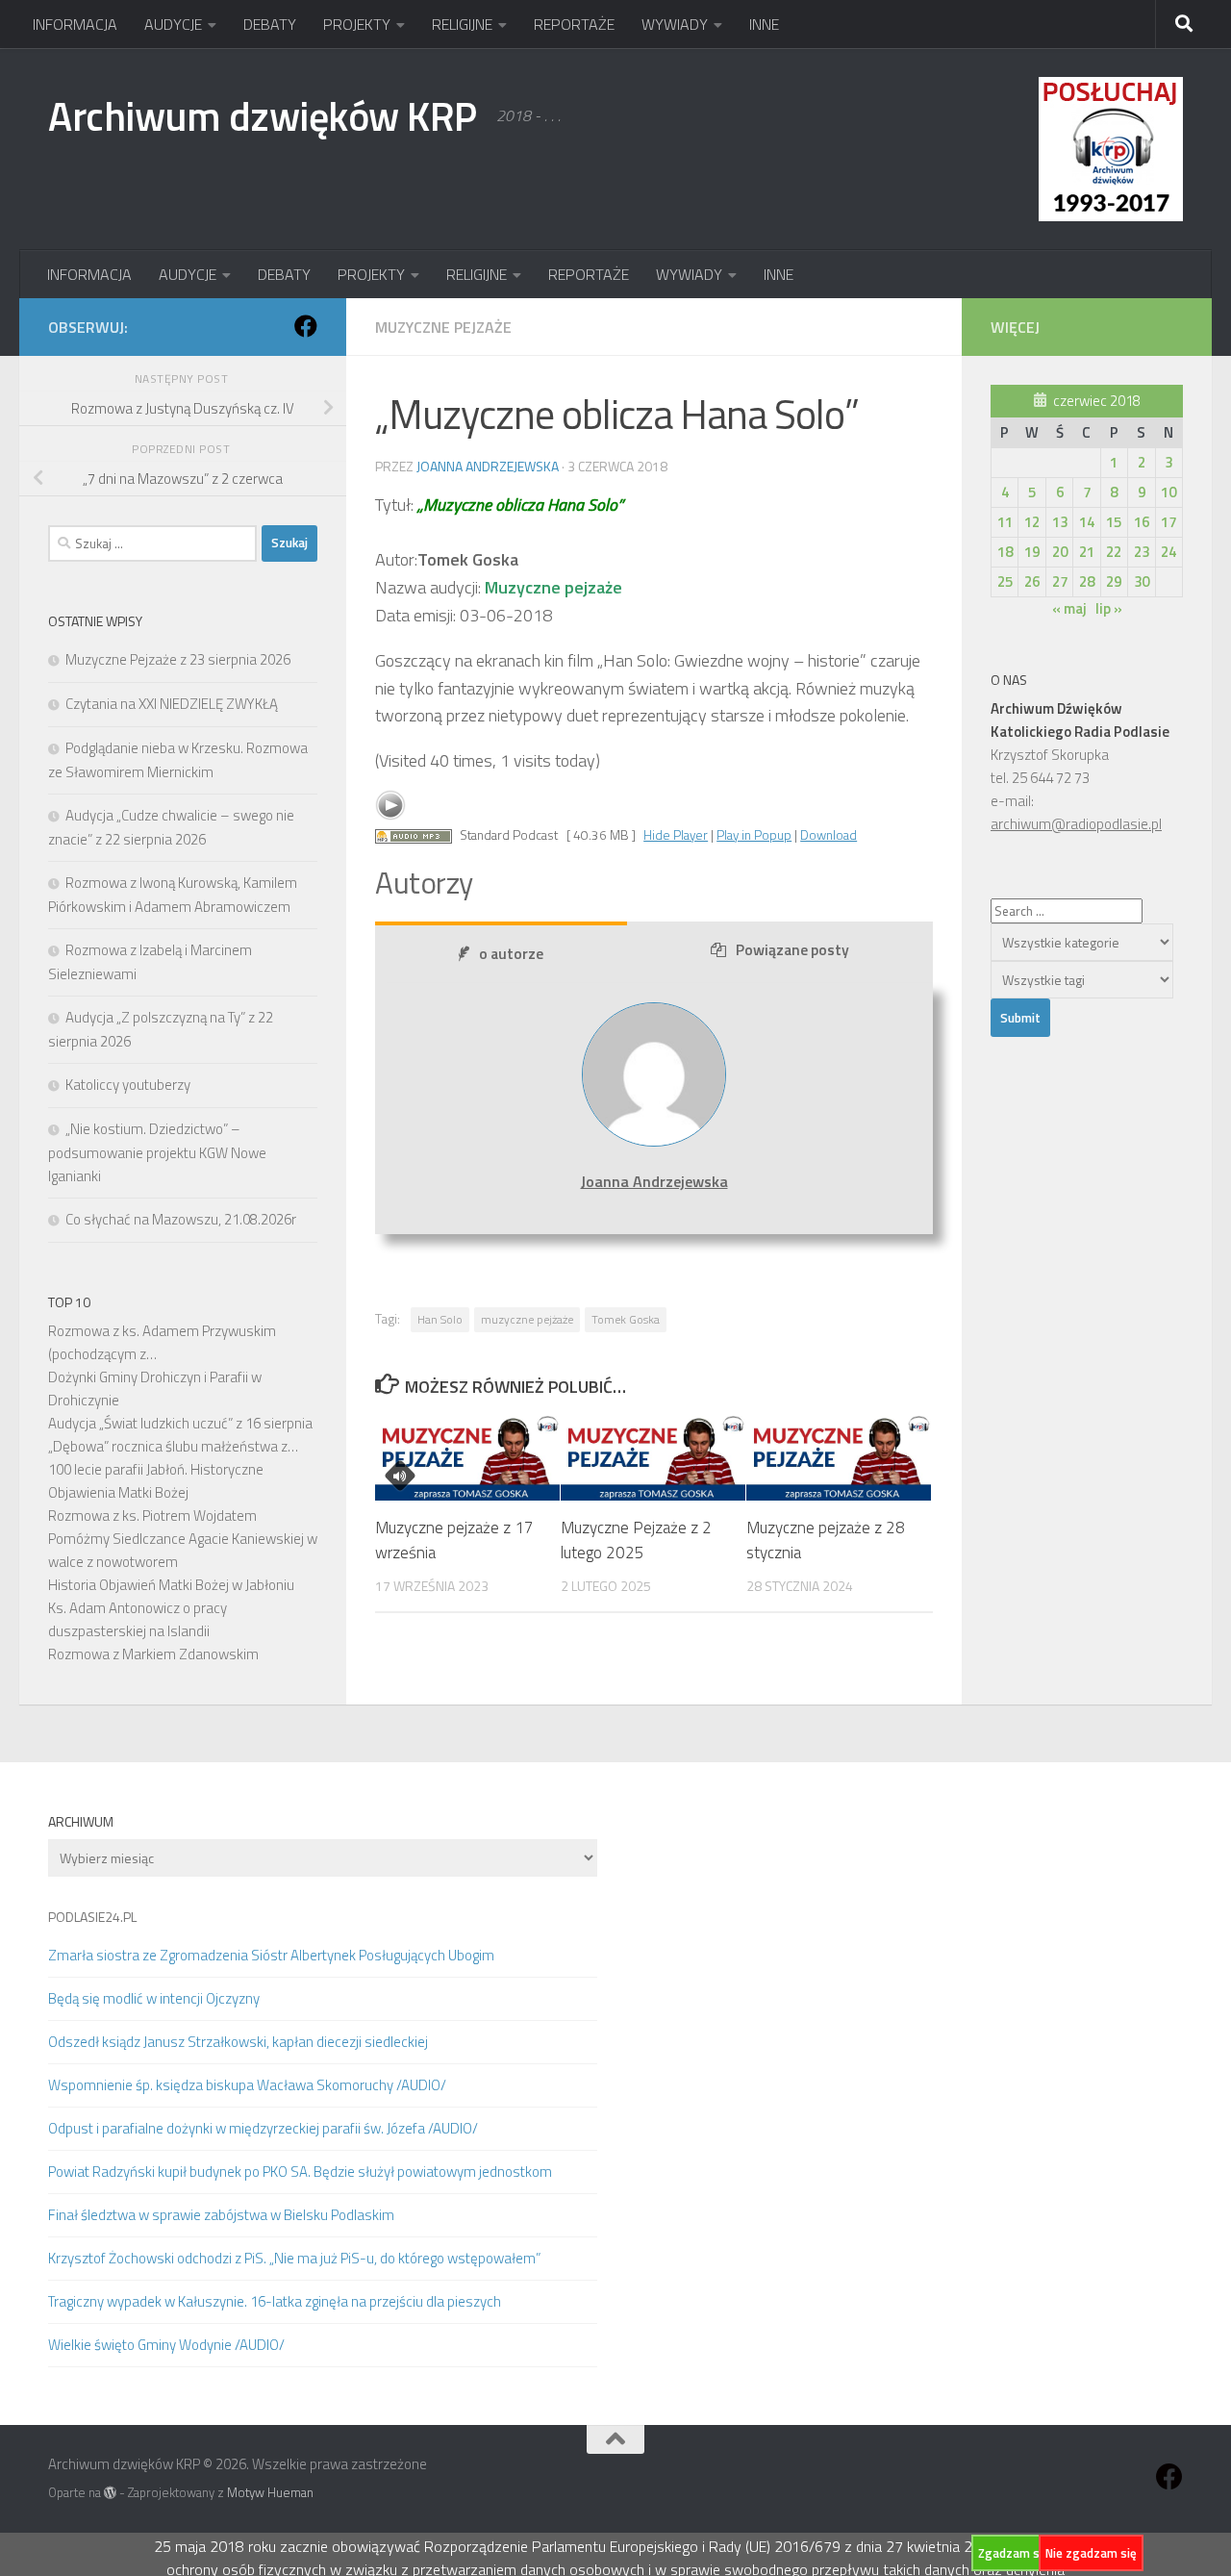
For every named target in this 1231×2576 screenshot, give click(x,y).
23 (1142, 552)
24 (1168, 552)
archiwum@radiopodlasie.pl (1076, 824)
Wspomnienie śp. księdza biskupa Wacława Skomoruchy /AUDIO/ (247, 2085)
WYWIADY (675, 24)
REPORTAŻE (574, 24)
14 (1087, 522)
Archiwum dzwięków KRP (263, 115)
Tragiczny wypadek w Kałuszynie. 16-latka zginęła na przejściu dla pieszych (275, 2301)
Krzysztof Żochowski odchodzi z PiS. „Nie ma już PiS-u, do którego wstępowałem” (294, 2258)
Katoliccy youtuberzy (128, 1085)
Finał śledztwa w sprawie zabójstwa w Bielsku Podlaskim (221, 2215)
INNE (764, 24)
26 (1032, 581)
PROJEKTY (357, 24)
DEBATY (270, 24)
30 (1142, 581)
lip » (1109, 608)
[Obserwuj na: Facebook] (306, 326)
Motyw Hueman (270, 2492)
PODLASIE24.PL (92, 1917)
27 (1060, 581)
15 (1114, 522)
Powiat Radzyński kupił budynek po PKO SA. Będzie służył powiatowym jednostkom (300, 2172)
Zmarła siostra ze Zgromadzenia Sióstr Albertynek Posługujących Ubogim (271, 1955)
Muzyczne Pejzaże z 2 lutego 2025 (636, 1540)
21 (1087, 552)
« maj (1069, 608)
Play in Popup (754, 835)
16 (1142, 522)
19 (1032, 552)
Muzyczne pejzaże (443, 327)
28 (1087, 581)
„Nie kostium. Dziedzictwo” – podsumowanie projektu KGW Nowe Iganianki (157, 1152)
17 (1168, 522)
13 (1060, 522)
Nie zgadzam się (1091, 2553)
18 (1005, 552)
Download (829, 835)
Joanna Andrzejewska (488, 466)
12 (1032, 522)
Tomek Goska (626, 1319)
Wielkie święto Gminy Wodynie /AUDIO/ (166, 2345)
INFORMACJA (75, 24)
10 (1168, 492)
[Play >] (390, 805)
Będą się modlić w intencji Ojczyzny (154, 1998)
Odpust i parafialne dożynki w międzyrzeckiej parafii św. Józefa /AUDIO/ (263, 2128)
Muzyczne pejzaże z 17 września (454, 1540)
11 (1005, 522)
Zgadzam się (1014, 2553)
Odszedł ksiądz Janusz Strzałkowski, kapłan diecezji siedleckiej (238, 2042)
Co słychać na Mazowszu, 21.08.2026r (181, 1219)
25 (1005, 581)
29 (1114, 581)
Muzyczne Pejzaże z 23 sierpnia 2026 (178, 659)
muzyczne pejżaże (527, 1319)
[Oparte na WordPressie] (110, 2493)
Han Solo (440, 1319)
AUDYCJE (173, 24)
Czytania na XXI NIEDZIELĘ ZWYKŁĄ (172, 704)
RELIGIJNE (462, 24)
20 (1060, 552)
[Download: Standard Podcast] (414, 835)
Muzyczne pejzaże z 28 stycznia (826, 1540)
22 (1114, 552)
